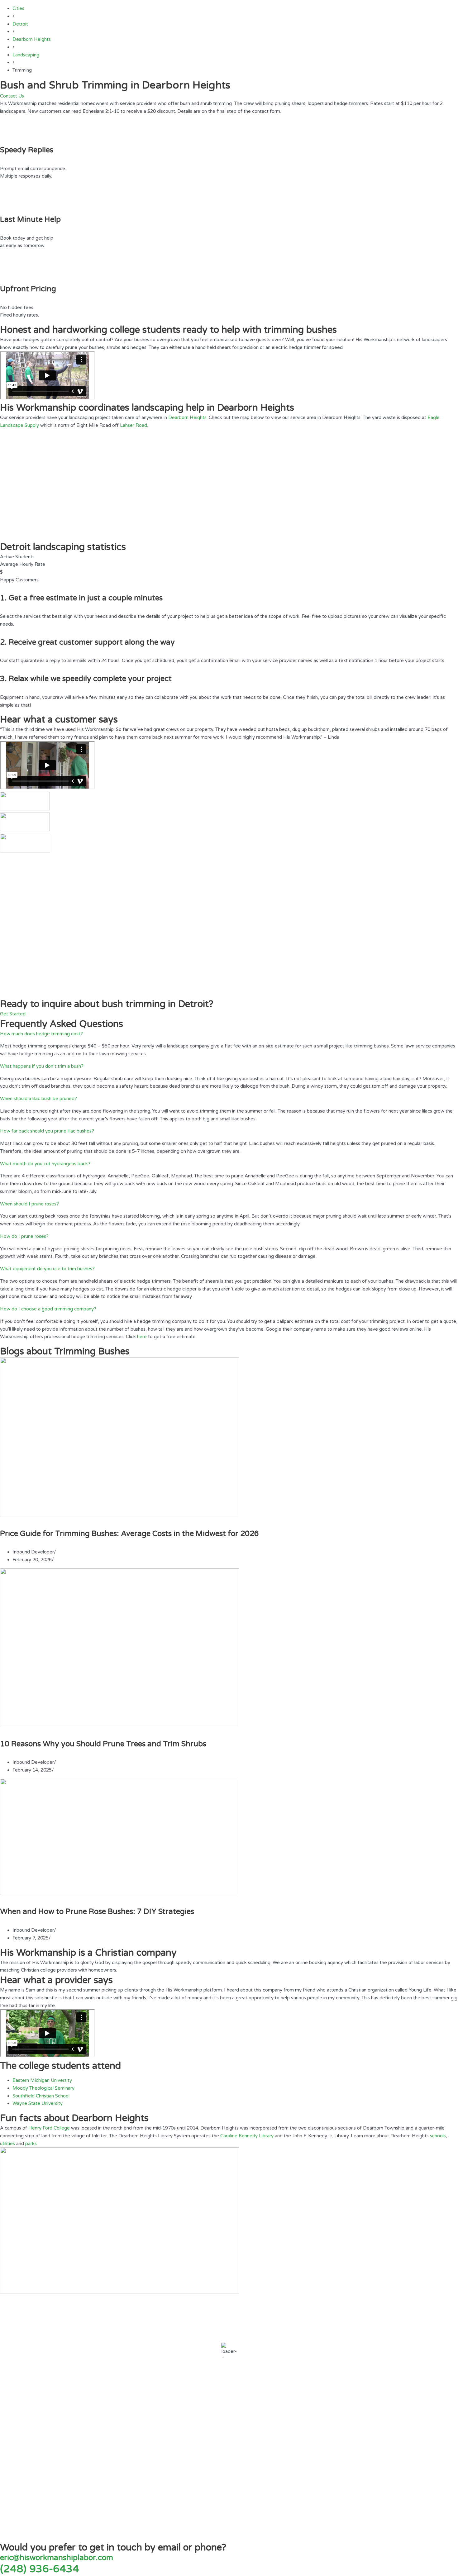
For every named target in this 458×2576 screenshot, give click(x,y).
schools (438, 2136)
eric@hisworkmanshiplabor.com (57, 2558)
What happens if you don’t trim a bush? (42, 1066)
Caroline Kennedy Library (247, 2136)
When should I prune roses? (29, 1204)
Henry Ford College (49, 2128)
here (142, 1337)
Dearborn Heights (187, 417)
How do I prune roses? (24, 1236)
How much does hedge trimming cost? (41, 1034)
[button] (229, 1034)
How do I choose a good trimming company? (48, 1309)
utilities (7, 2144)
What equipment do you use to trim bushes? (47, 1269)
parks (31, 2144)
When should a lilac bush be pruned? (38, 1099)
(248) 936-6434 (40, 2569)
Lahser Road (134, 425)
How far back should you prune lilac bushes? (47, 1131)
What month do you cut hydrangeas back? (45, 1164)
